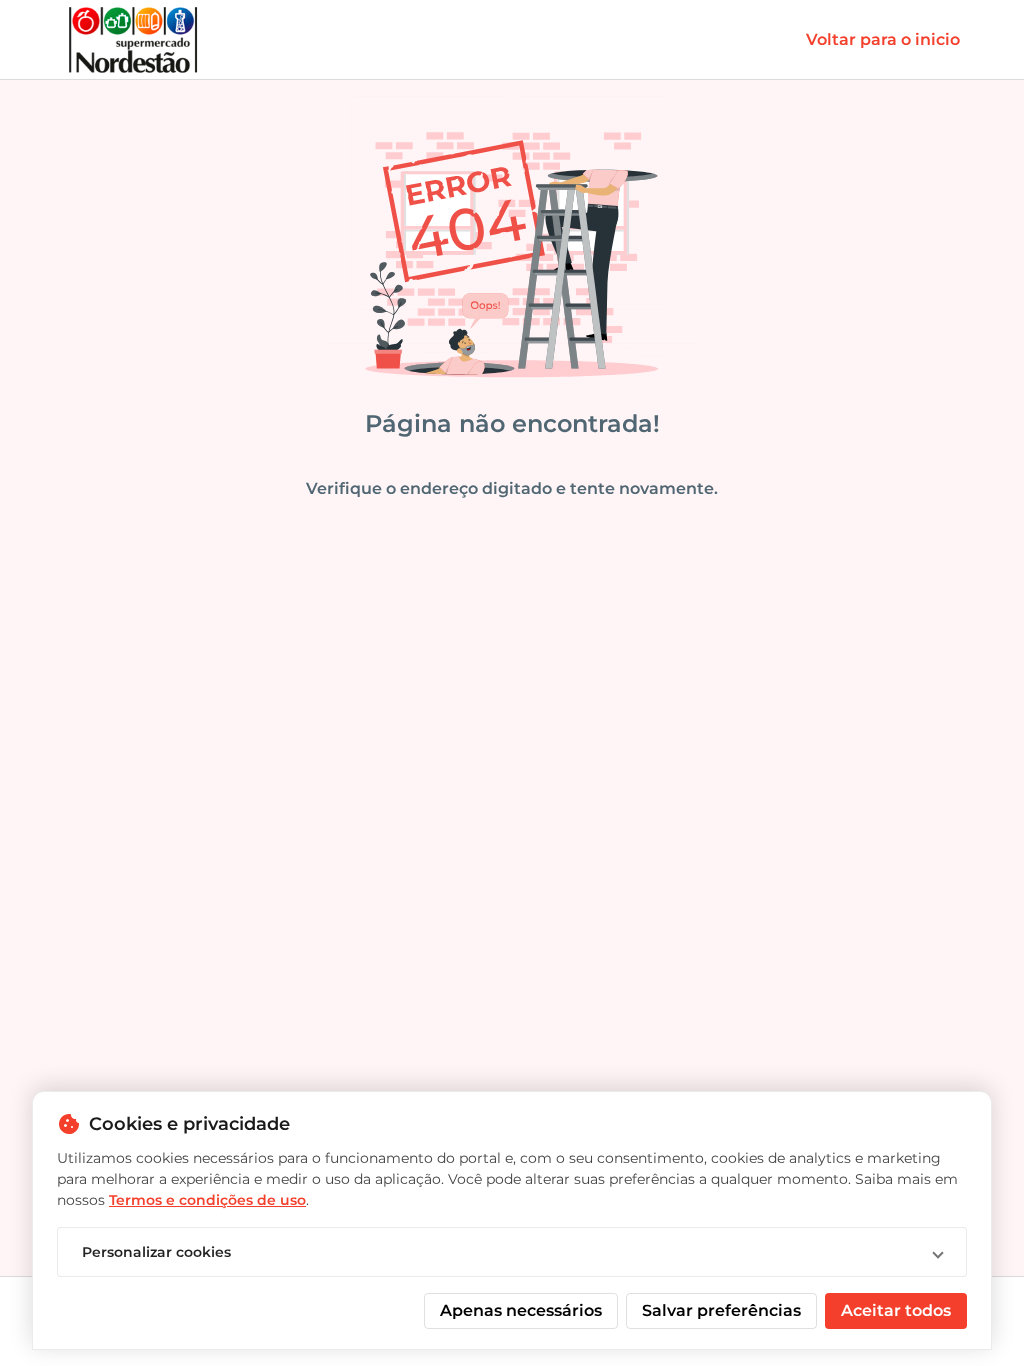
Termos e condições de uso (207, 1200)
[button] (512, 1252)
